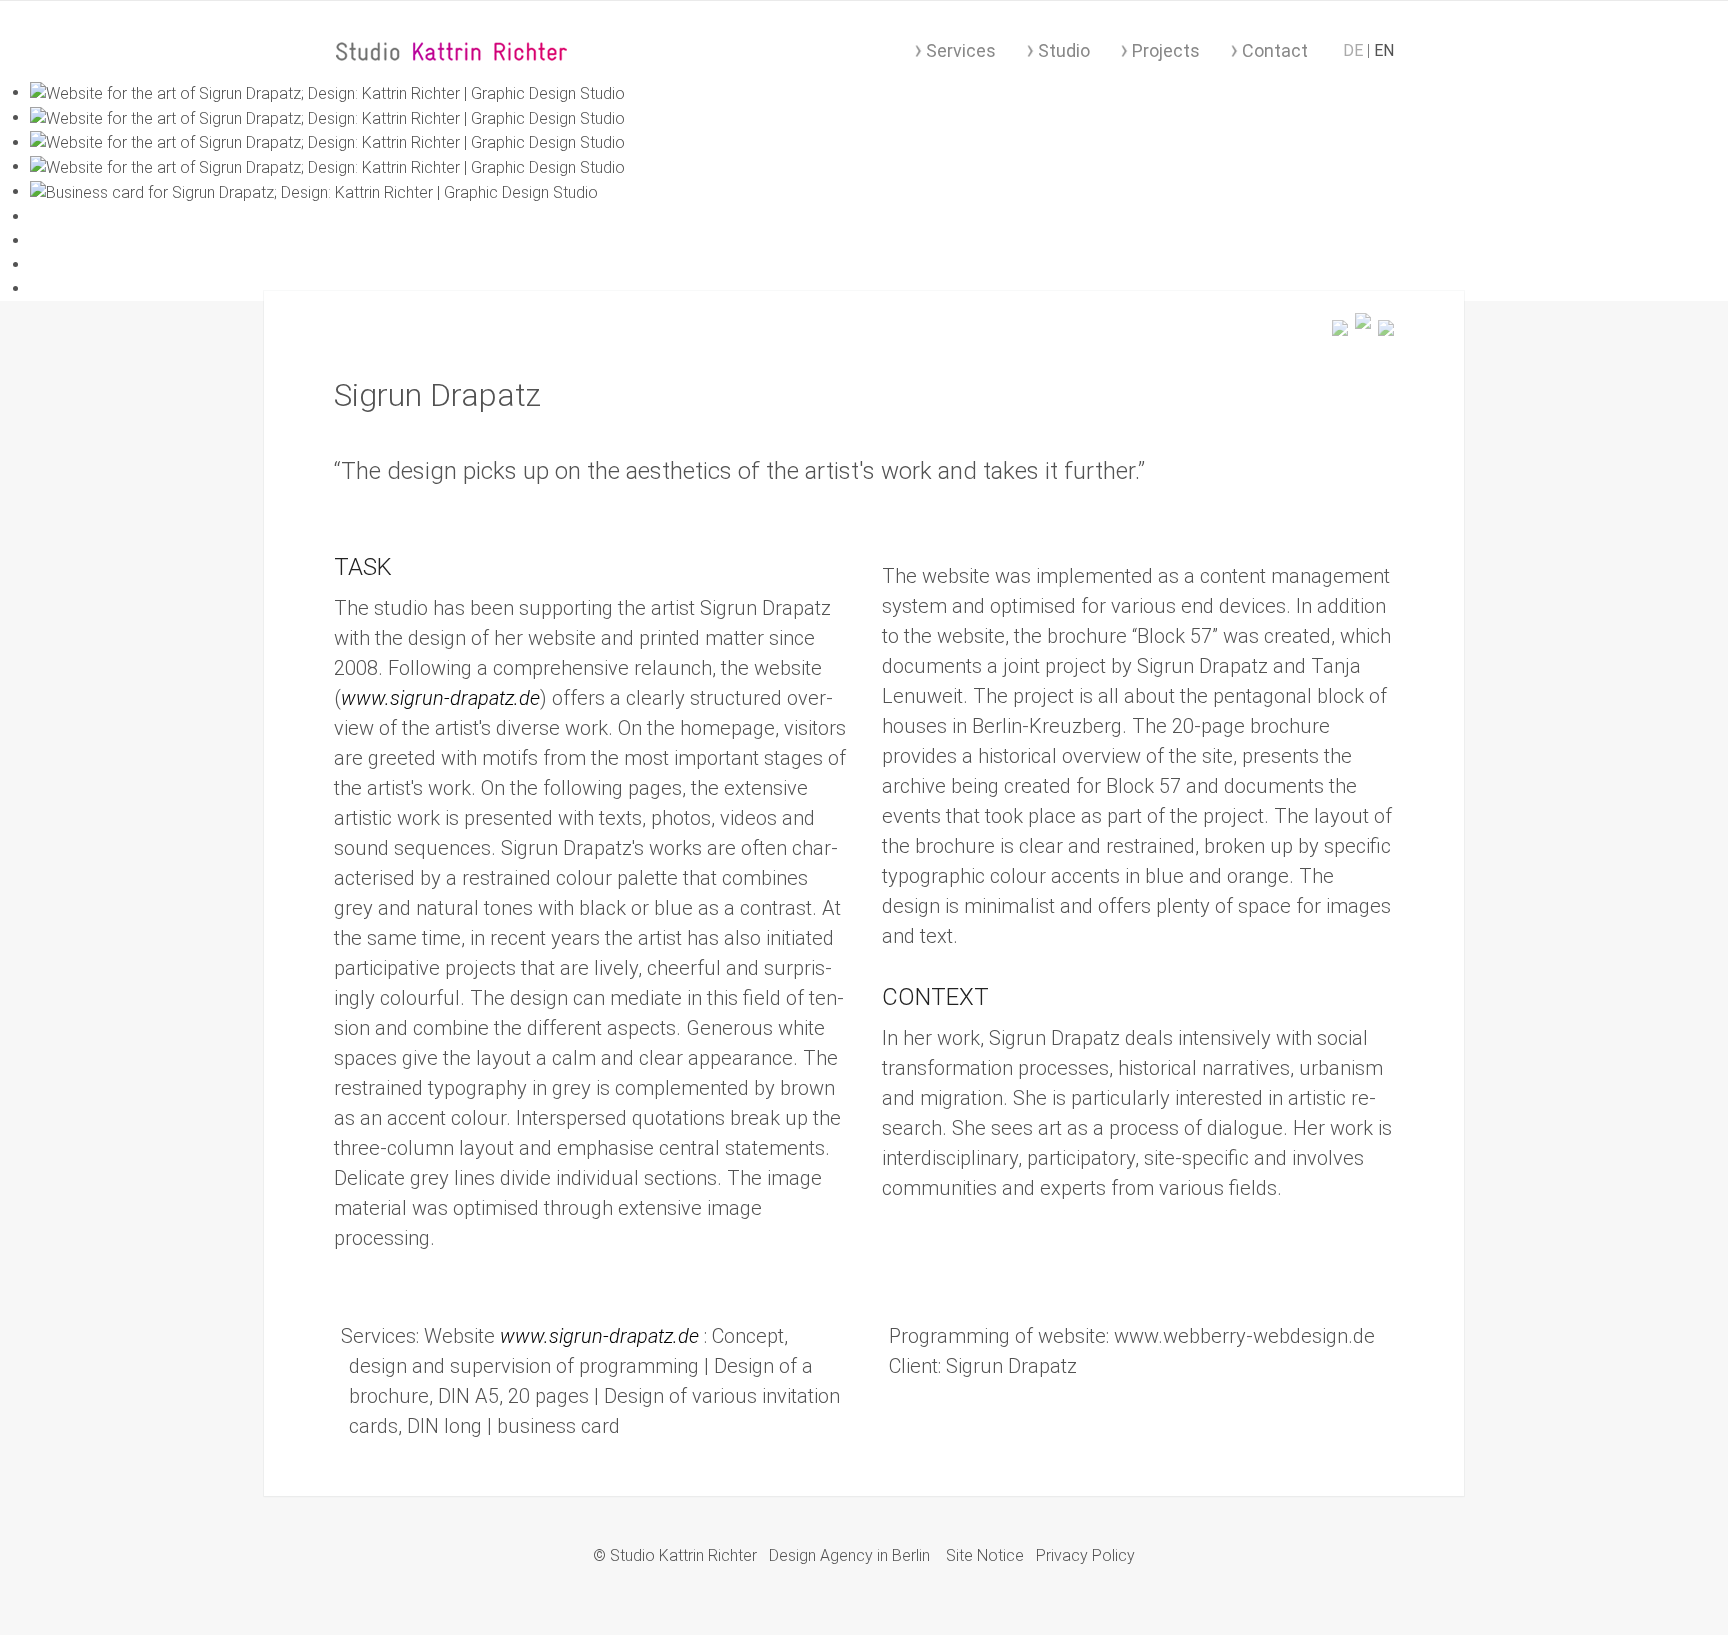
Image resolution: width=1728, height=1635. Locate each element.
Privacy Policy (1085, 1555)
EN (1384, 50)
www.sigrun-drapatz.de (440, 698)
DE (1355, 50)
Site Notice (985, 1555)
